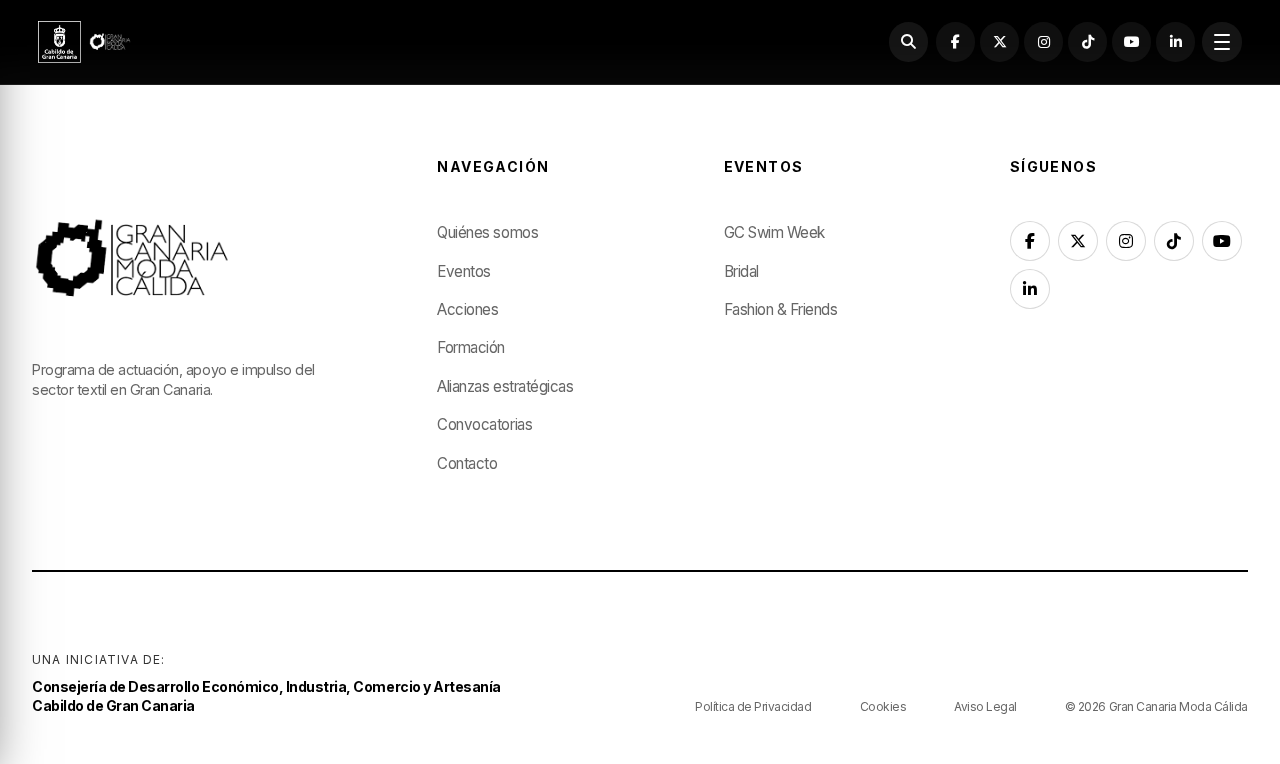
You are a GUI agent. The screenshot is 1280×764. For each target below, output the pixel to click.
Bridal (741, 271)
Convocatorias (484, 424)
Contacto (467, 463)
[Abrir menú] (1221, 41)
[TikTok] (1087, 41)
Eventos (464, 271)
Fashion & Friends (781, 309)
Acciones (467, 309)
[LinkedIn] (1175, 41)
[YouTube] (1131, 41)
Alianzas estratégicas (505, 386)
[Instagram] (1043, 41)
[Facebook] (955, 41)
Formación (471, 347)
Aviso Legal (985, 706)
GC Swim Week (774, 232)
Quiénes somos (487, 232)
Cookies (883, 706)
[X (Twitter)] (999, 41)
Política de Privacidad (753, 706)
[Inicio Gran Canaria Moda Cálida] (84, 42)
